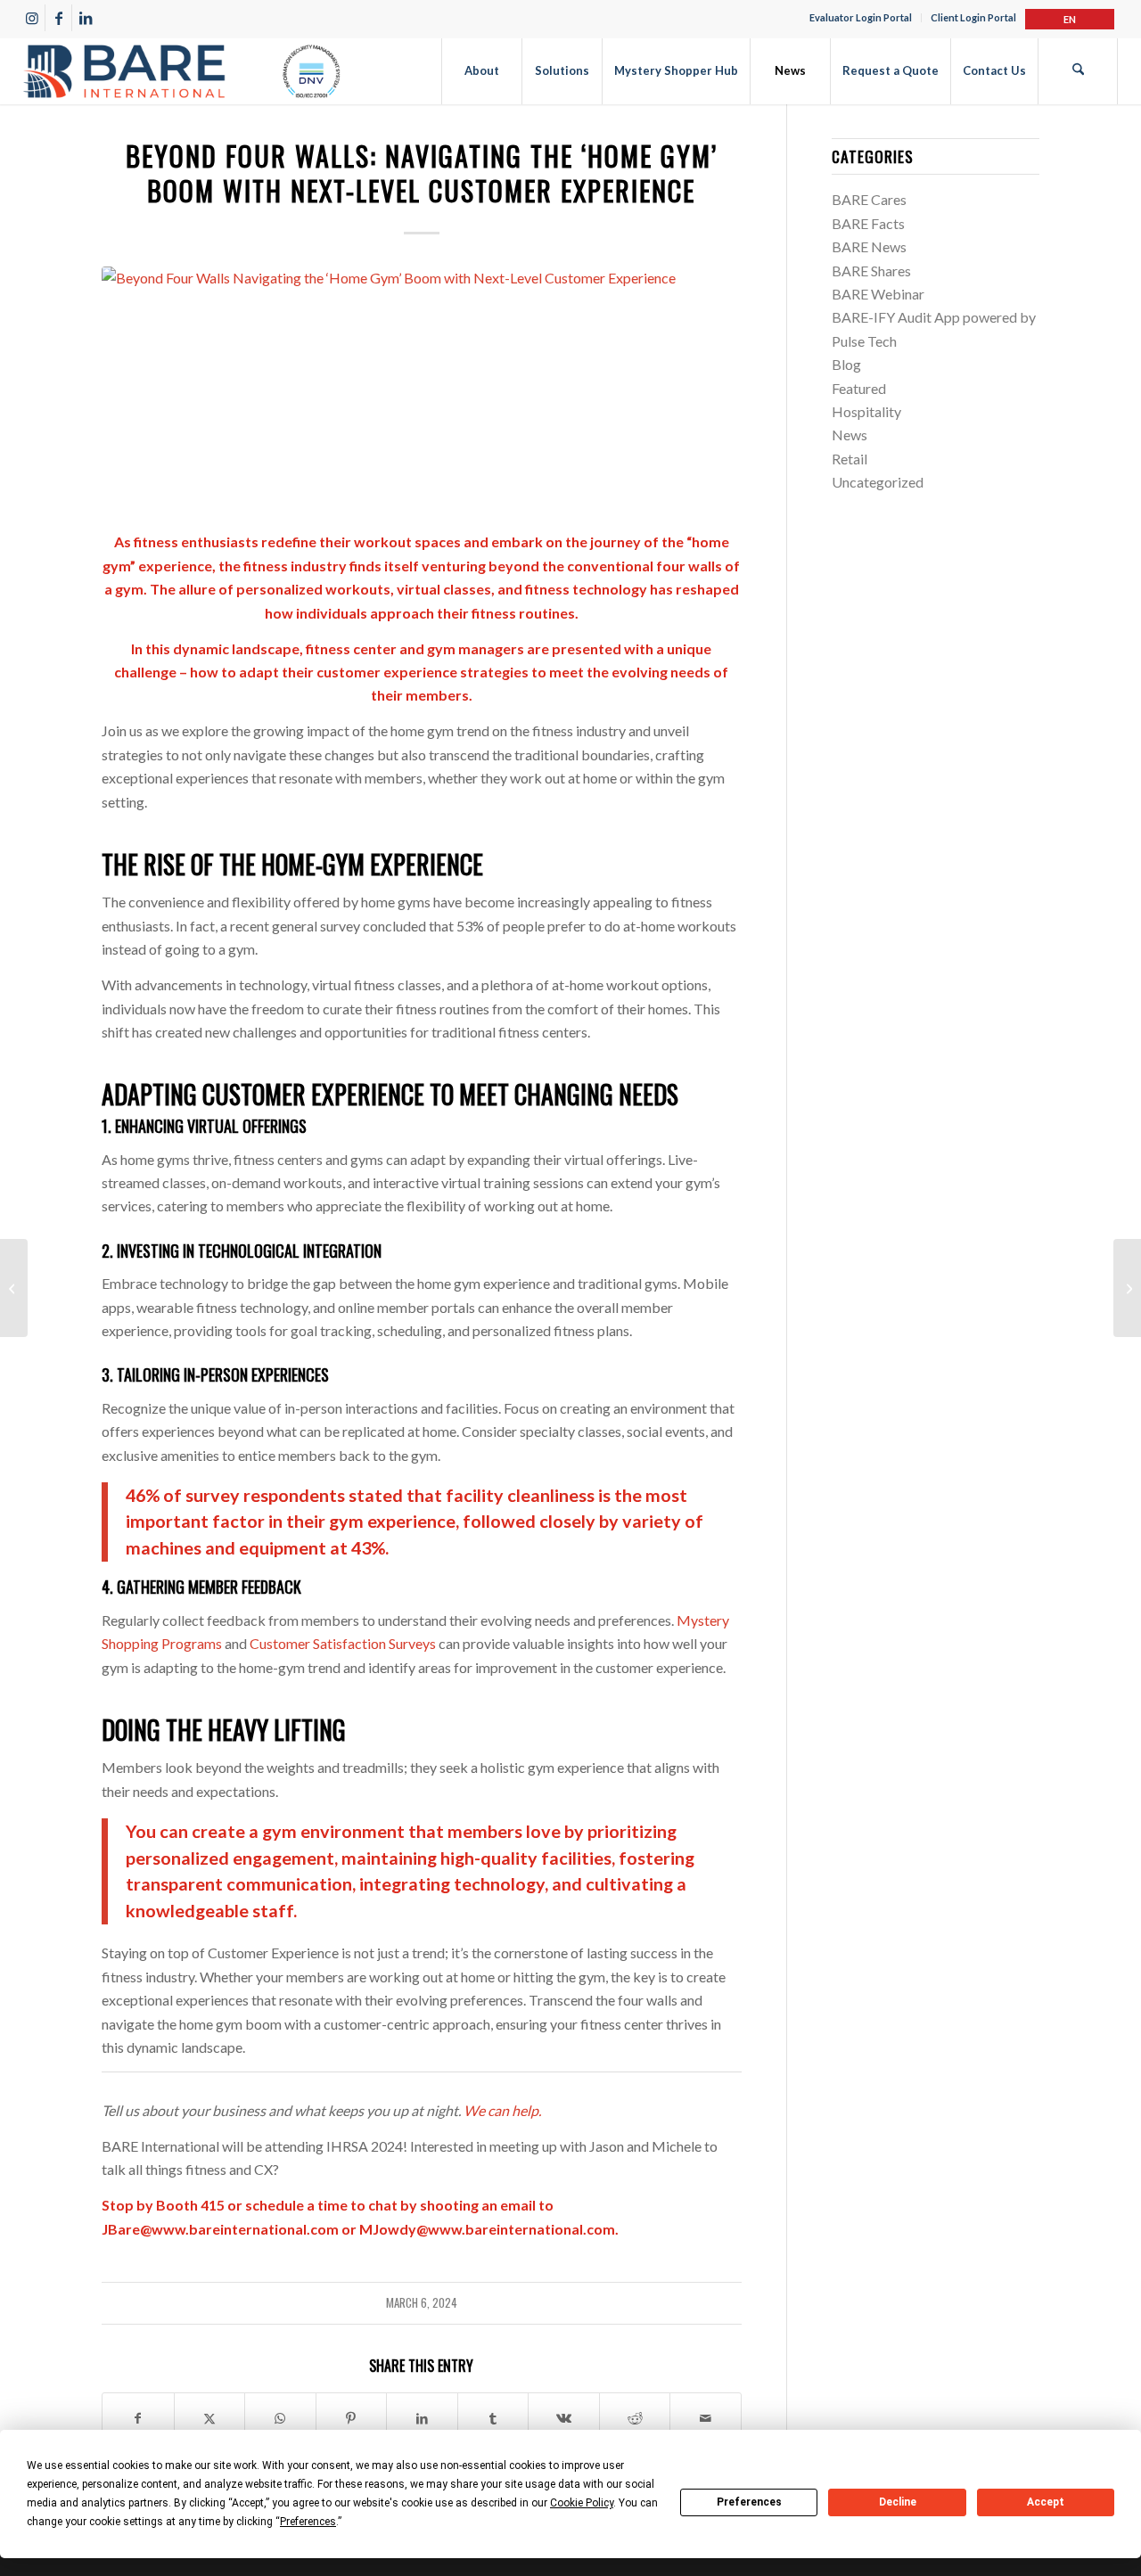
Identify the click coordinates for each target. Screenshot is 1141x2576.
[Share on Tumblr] (493, 2418)
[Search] (1078, 71)
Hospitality (866, 411)
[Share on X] (210, 2418)
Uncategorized (878, 482)
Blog (846, 364)
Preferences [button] (308, 2522)
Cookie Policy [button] (582, 2503)
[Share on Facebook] (138, 2418)
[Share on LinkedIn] (422, 2418)
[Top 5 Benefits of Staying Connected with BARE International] (1127, 1288)
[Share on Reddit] (635, 2418)
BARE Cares (869, 199)
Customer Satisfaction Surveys (343, 1643)
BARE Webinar (878, 294)
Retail (850, 459)
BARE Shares (871, 271)
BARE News (869, 246)
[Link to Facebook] (58, 18)
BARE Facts (868, 223)
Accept (1046, 2502)
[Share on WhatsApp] (280, 2418)
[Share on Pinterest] (352, 2418)
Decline (898, 2502)
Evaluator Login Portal (861, 17)
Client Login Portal (973, 17)
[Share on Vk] (564, 2418)
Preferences (749, 2502)
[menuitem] (861, 18)
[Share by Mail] (706, 2418)
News (850, 435)
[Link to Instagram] (32, 18)
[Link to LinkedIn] (86, 18)
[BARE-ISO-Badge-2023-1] (182, 71)
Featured (859, 388)
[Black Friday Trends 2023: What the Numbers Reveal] (14, 1288)
